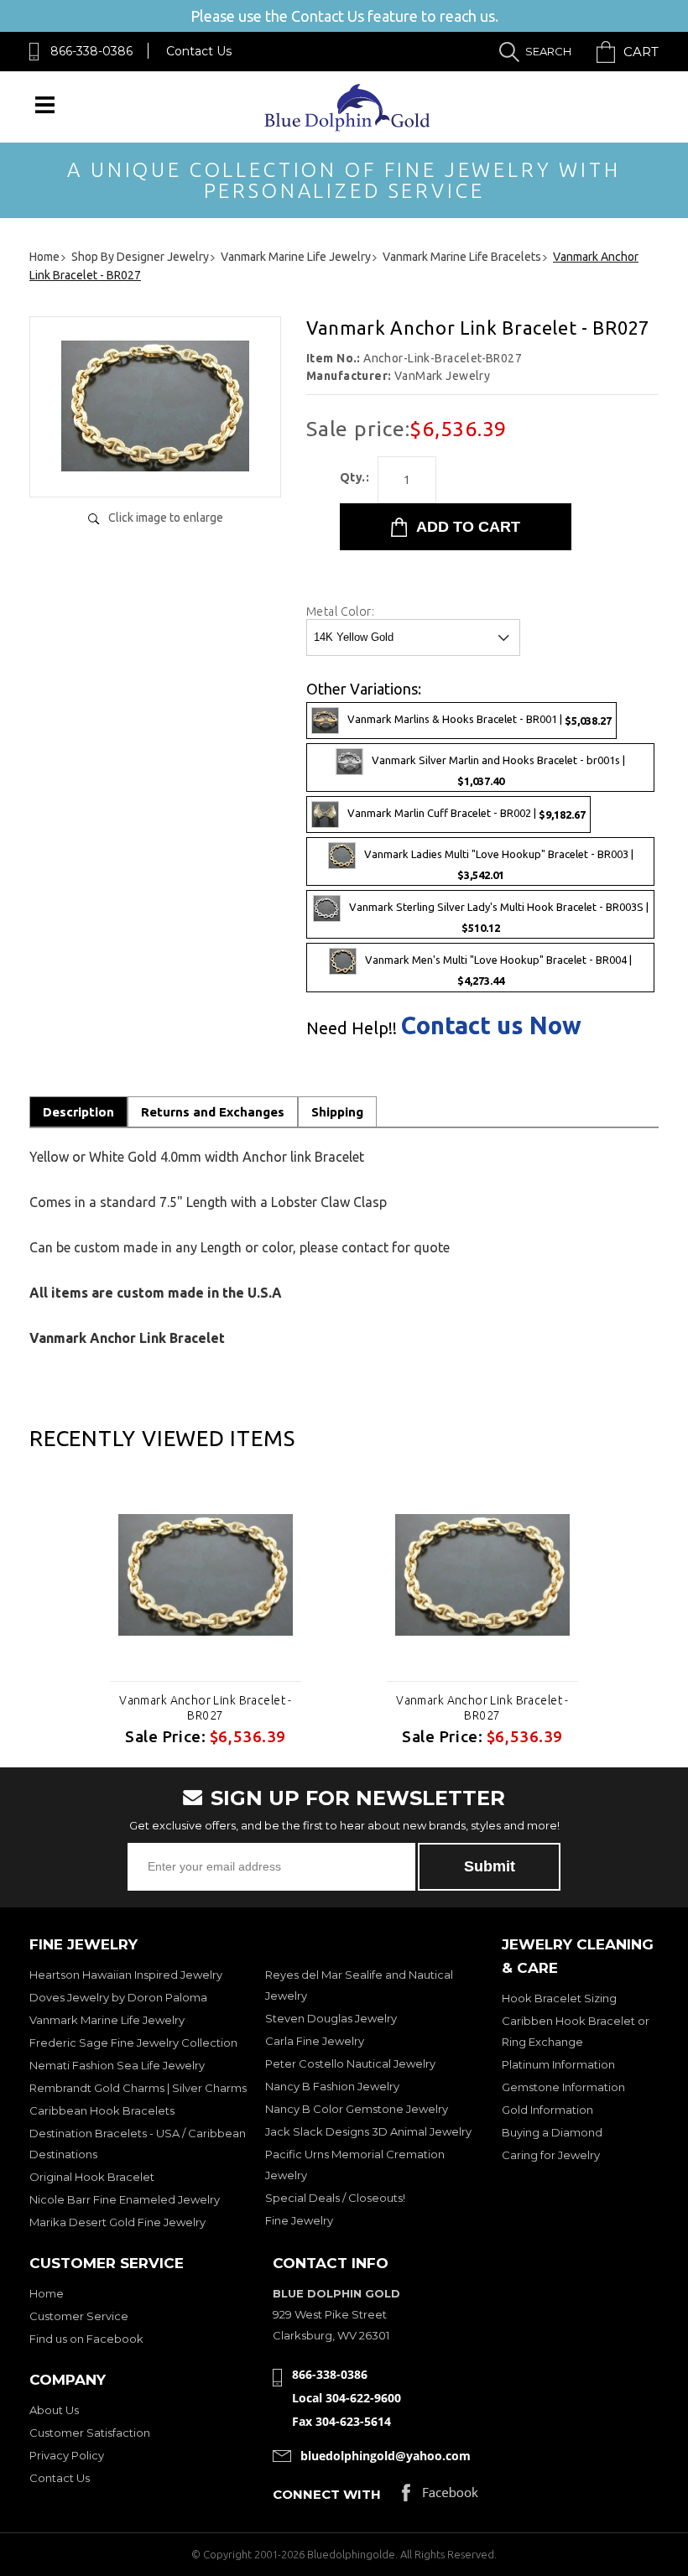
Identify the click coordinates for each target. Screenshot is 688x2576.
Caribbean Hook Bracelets (102, 2110)
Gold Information (547, 2110)
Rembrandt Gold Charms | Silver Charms (138, 2088)
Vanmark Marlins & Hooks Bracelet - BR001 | (480, 719)
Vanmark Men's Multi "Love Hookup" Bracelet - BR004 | (498, 971)
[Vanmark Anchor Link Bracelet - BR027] (155, 467)
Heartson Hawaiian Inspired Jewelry (126, 1975)
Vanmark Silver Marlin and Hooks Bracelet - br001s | (498, 770)
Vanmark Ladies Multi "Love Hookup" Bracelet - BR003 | (499, 865)
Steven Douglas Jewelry (331, 2018)
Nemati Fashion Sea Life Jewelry (117, 2065)
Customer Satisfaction (90, 2433)
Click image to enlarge (166, 518)
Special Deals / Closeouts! (335, 2198)
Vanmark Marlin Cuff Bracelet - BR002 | (466, 814)
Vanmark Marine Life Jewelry (107, 2020)
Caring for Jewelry (551, 2155)
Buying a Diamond (552, 2132)
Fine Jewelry (299, 2220)
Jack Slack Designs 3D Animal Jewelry (368, 2131)
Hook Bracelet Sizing (559, 1998)
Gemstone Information (563, 2087)
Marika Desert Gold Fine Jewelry (117, 2222)
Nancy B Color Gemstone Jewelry (357, 2109)
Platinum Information (558, 2064)
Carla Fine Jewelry (315, 2041)
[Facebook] (440, 2497)
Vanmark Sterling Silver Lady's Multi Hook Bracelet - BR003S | (499, 918)
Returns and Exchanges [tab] (213, 1112)
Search (548, 51)
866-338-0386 (91, 51)
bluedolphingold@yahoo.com (386, 2456)
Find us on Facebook (86, 2339)
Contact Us (199, 51)
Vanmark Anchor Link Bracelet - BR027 (206, 1708)
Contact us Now (491, 1025)
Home (47, 2293)
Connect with (327, 2494)
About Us (54, 2410)
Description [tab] (78, 1112)
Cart (641, 52)
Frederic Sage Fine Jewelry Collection (133, 2043)
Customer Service (79, 2316)
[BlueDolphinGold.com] (349, 127)
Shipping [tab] (337, 1112)
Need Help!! (352, 1028)
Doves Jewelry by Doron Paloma (118, 1997)
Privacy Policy (67, 2455)
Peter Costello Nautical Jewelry (350, 2063)
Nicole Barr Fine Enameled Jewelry (125, 2199)
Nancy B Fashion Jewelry (332, 2086)
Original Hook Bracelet (92, 2177)
